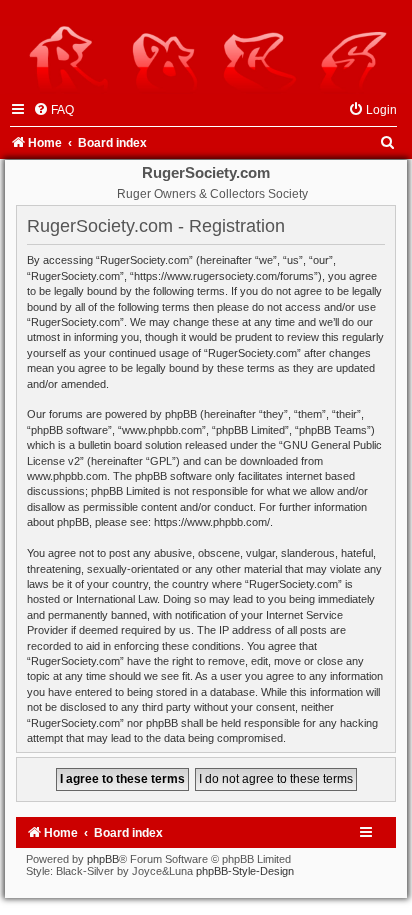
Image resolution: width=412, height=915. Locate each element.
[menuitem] (53, 110)
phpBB (103, 859)
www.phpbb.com (67, 476)
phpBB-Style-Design (245, 871)
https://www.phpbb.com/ (212, 522)
